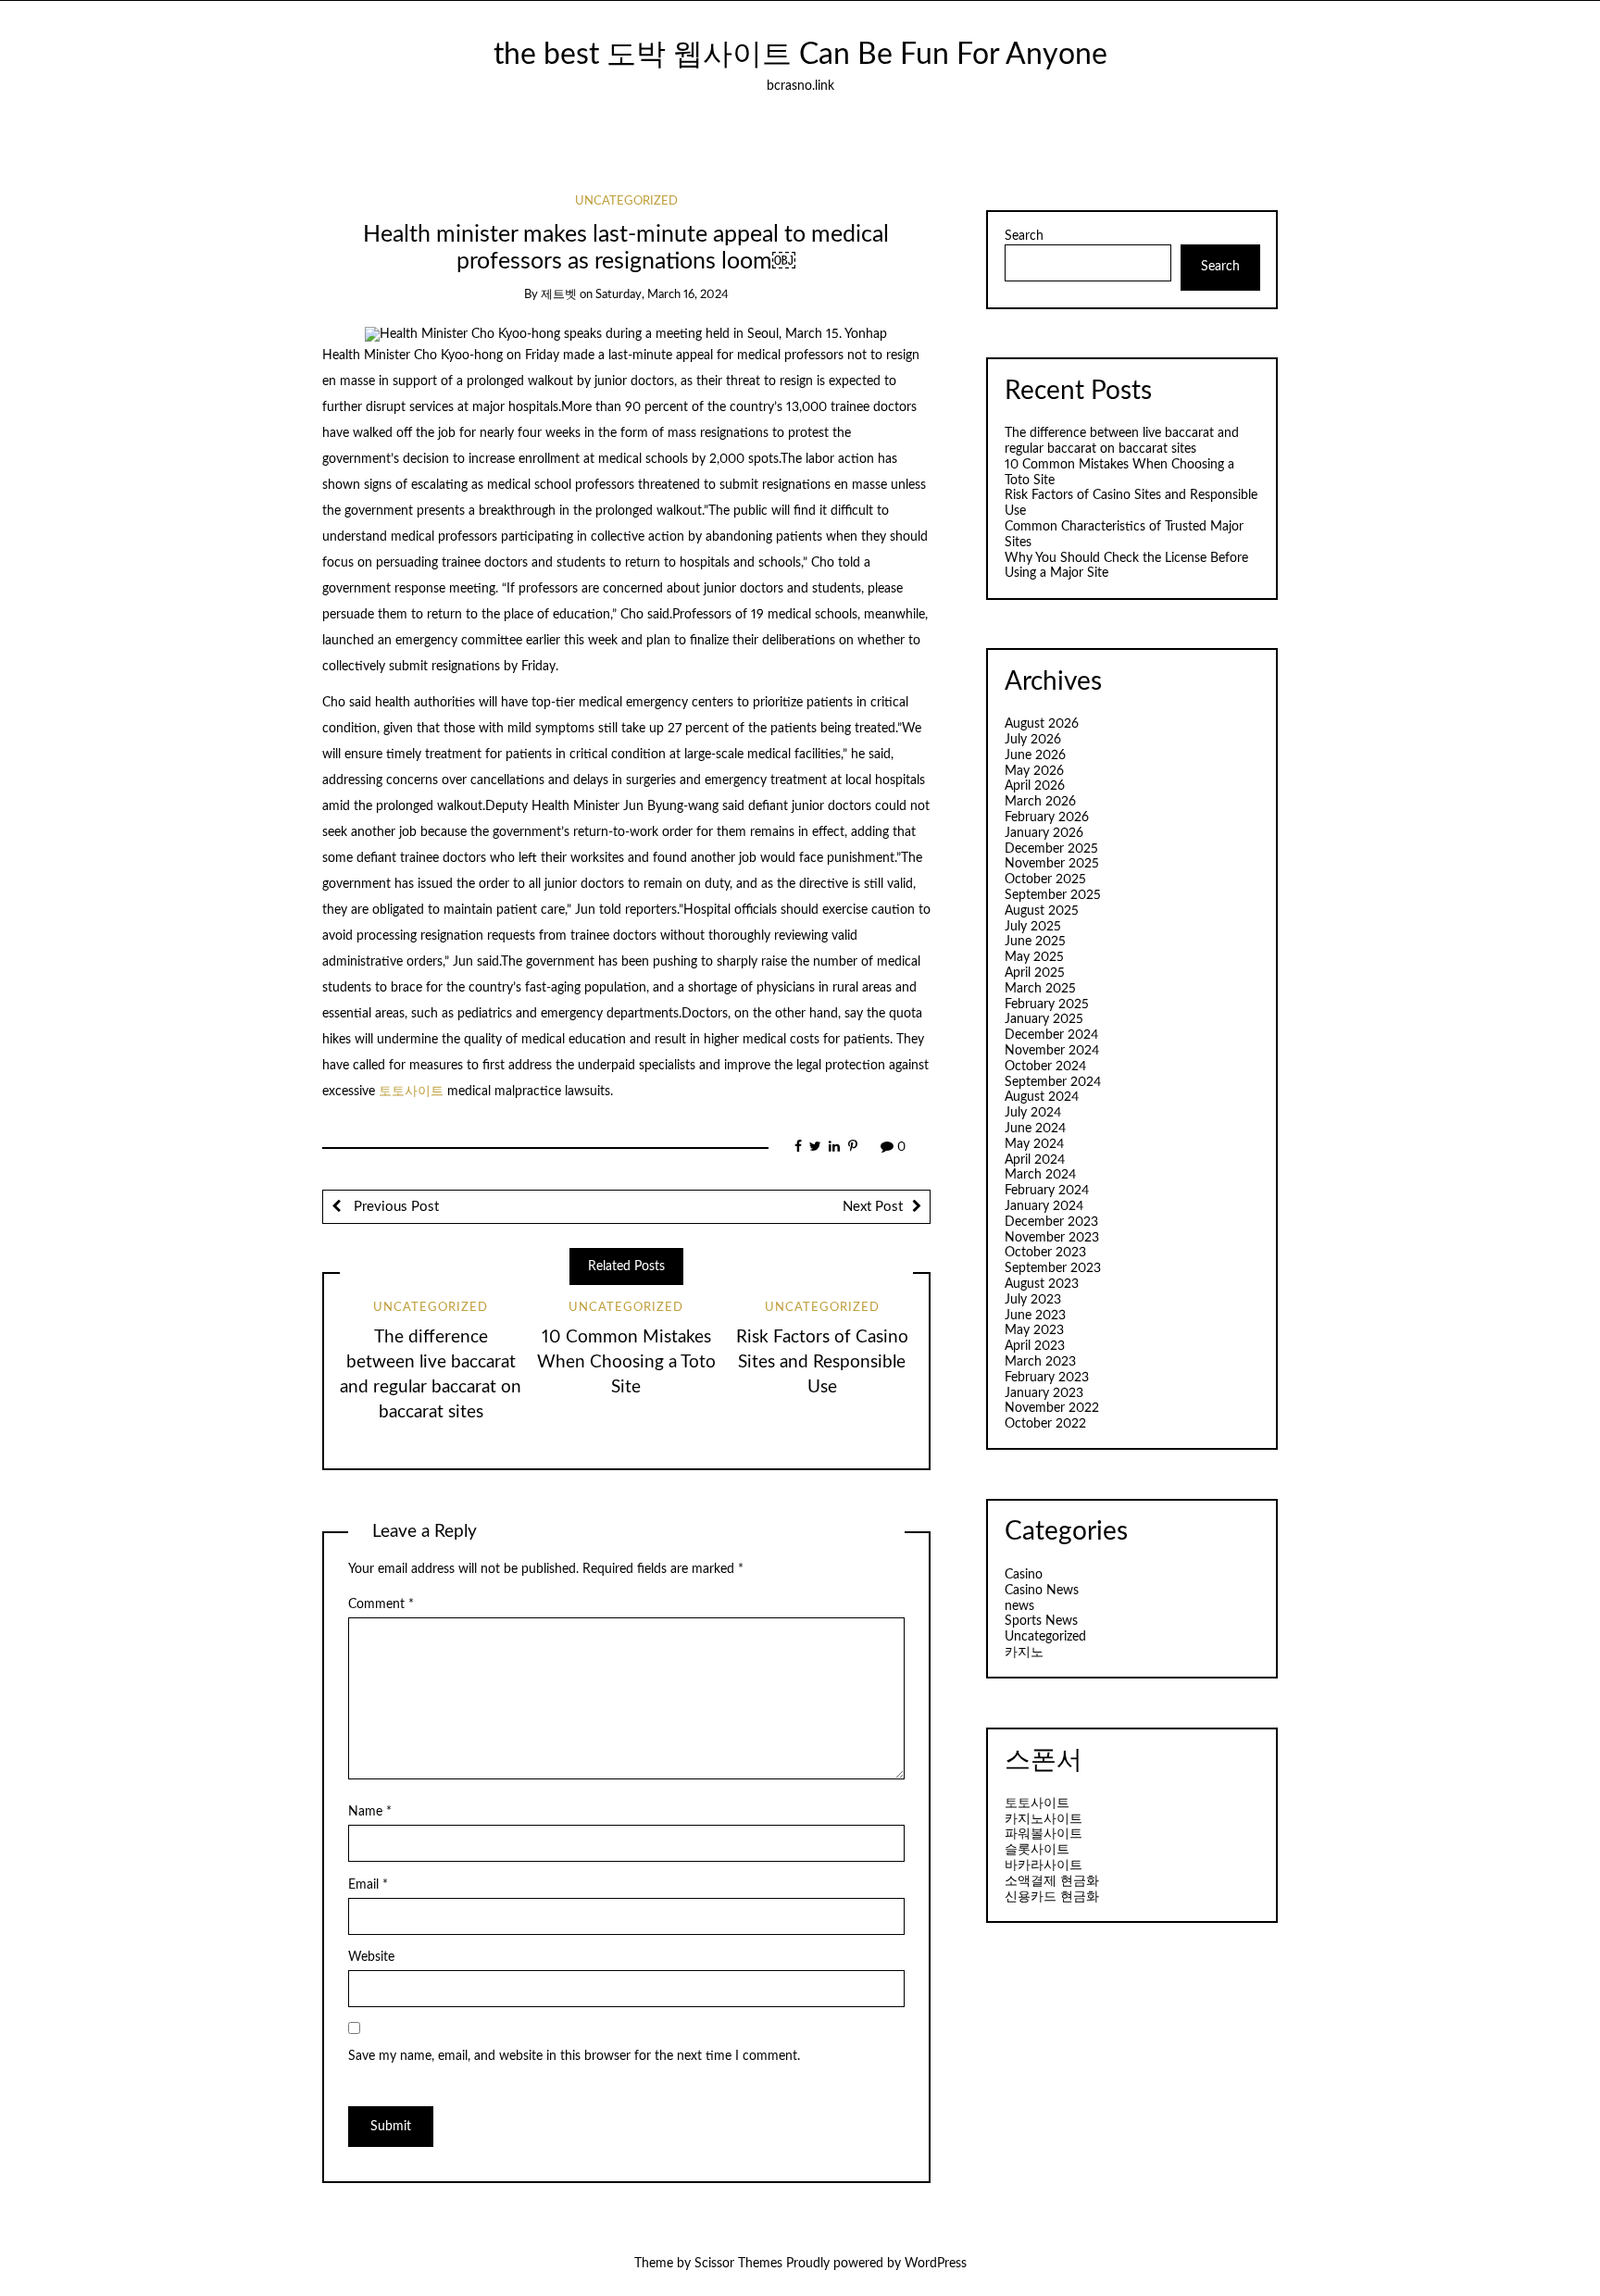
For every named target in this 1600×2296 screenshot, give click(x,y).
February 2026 (1047, 817)
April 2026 (1035, 786)
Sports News (1041, 1621)
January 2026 (1044, 833)
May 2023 (1034, 1330)
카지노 (1024, 1653)
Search (1024, 236)
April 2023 (1035, 1346)
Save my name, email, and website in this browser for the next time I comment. (574, 2056)
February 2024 (1047, 1191)
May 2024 (1034, 1144)
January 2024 (1044, 1206)
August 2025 (1042, 911)
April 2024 (1035, 1160)
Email (368, 1885)
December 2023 (1051, 1222)
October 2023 (1045, 1253)
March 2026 (1040, 802)
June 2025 (1035, 942)
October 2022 (1045, 1424)
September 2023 (1053, 1268)
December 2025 (1051, 849)
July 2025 (1033, 927)
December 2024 (1051, 1035)
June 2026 (1035, 755)
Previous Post (394, 1207)
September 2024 (1053, 1082)
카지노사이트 (1044, 1819)
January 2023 (1044, 1393)
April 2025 (1035, 973)
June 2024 (1035, 1129)
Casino (1024, 1575)
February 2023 (1047, 1378)
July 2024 (1033, 1113)
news (1019, 1606)
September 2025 (1053, 895)
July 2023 (1033, 1300)
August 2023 (1042, 1284)
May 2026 (1034, 771)
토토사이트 (413, 1092)
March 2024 (1040, 1175)
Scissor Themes (738, 2264)
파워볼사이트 (1044, 1834)
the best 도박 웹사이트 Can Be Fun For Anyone (800, 55)
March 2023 (1040, 1362)
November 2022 (1052, 1408)
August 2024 (1042, 1097)
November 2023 (1052, 1238)
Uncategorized (626, 201)
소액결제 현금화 (1052, 1881)
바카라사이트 (1044, 1865)
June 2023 (1035, 1316)
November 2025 (1052, 864)
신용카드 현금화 (1052, 1897)
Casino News (1042, 1591)
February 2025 (1047, 1004)
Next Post (873, 1207)
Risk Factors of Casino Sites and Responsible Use (822, 1362)
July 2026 (1033, 740)
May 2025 (1034, 957)
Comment (381, 1604)
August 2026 (1042, 724)
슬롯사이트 (1037, 1850)
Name (370, 1812)
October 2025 (1045, 880)
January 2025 (1044, 1019)
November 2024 (1052, 1051)
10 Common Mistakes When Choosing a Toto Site (626, 1362)
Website (371, 1957)
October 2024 (1045, 1067)
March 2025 (1040, 989)
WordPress (936, 2264)
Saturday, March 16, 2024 (662, 295)
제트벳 (559, 295)
